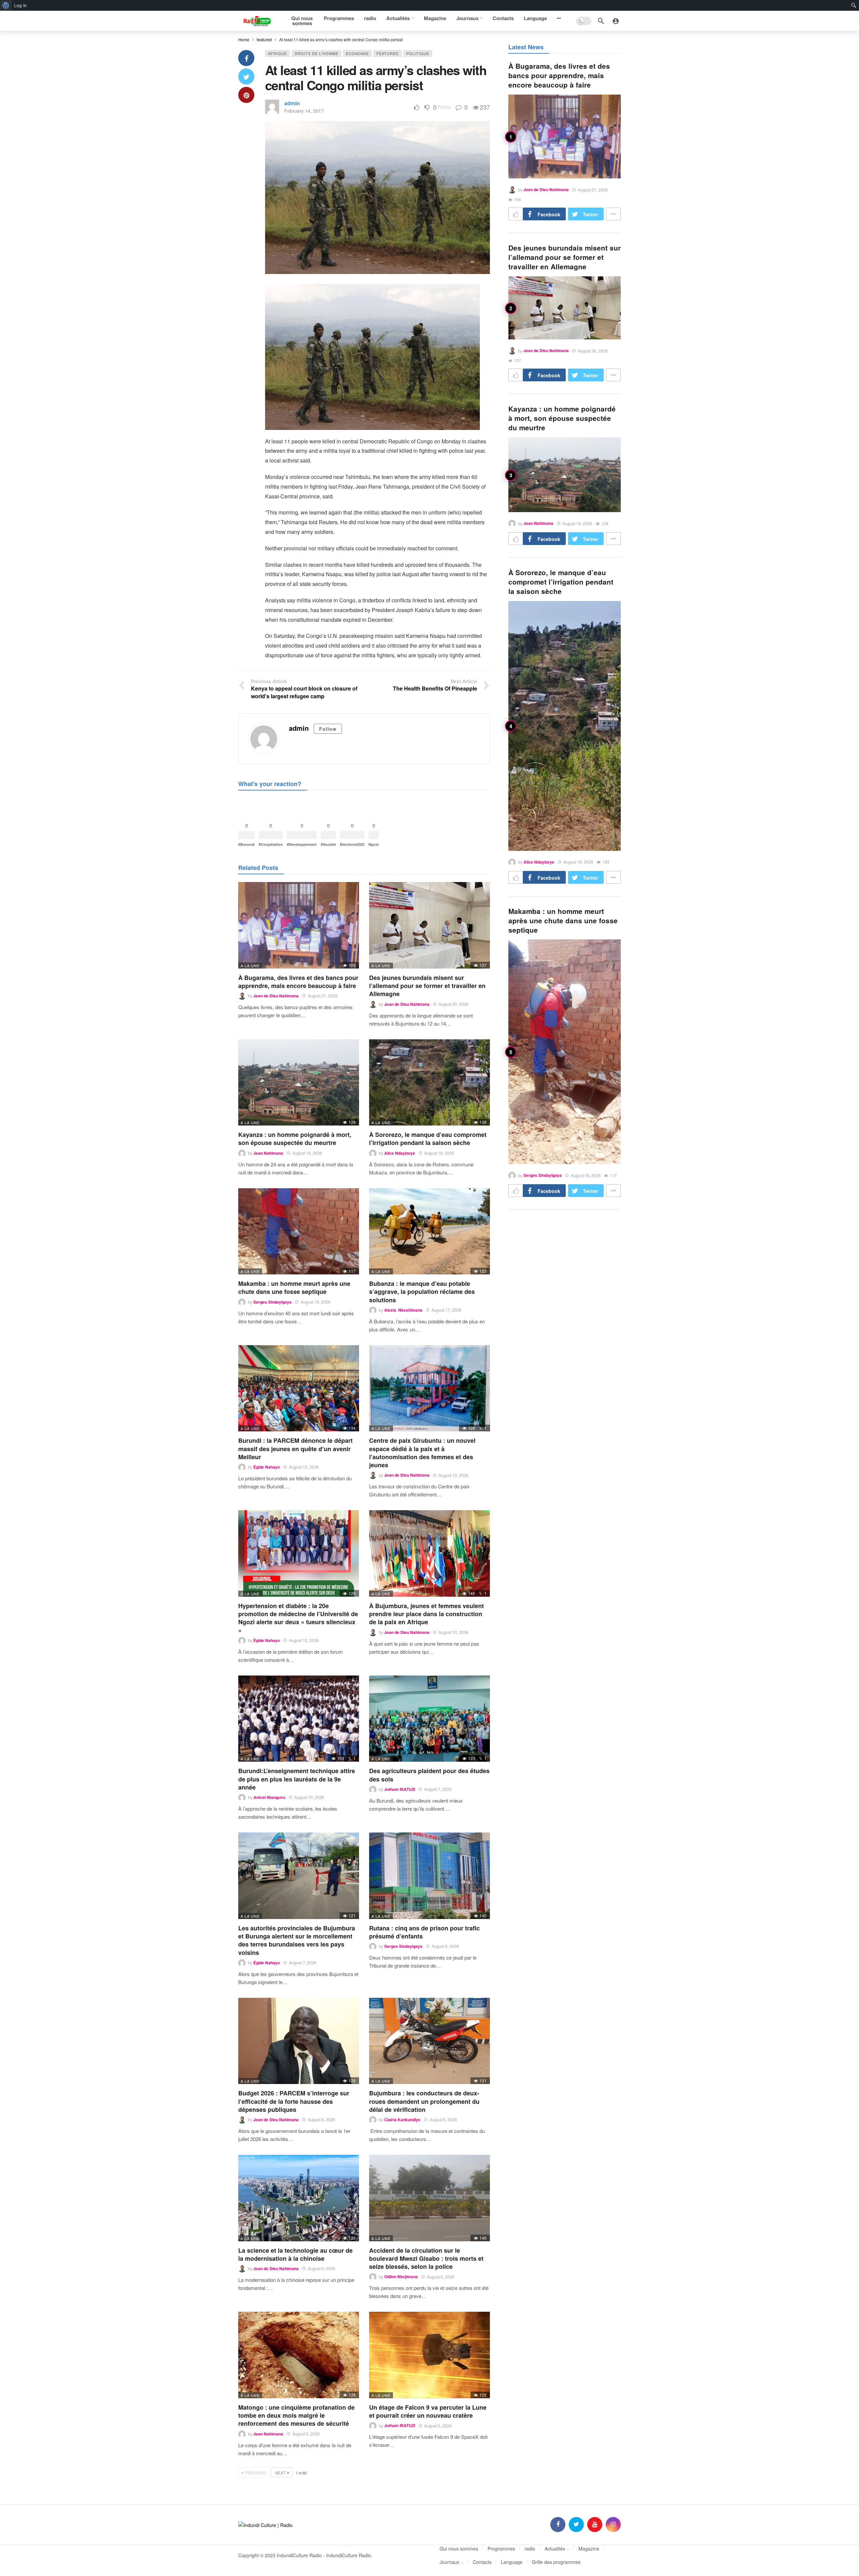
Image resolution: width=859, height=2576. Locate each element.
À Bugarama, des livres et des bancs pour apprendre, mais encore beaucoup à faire (298, 982)
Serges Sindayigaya (272, 1302)
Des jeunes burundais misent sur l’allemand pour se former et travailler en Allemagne (427, 986)
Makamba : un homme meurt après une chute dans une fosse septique (294, 1287)
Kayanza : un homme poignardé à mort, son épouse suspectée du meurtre (295, 1139)
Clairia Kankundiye (402, 2120)
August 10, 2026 (453, 1632)
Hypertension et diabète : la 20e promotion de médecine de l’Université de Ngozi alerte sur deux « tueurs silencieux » (298, 1618)
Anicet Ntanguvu (269, 1797)
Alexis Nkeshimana (403, 1310)
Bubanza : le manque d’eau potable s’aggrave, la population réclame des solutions (422, 1292)
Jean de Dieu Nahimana (276, 996)
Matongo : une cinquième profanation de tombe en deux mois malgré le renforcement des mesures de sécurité (296, 2416)
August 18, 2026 (439, 1153)
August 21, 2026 (323, 996)
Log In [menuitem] (20, 5)
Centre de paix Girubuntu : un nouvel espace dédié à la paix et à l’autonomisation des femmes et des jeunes (422, 1453)
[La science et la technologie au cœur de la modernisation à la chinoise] (299, 2198)
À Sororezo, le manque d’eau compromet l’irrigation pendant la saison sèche (428, 1139)
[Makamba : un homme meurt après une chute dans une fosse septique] (299, 1231)
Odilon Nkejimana (401, 2277)
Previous (255, 2473)
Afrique (277, 53)
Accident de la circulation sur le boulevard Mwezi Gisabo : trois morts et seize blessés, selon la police (426, 2259)
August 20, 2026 (453, 1004)
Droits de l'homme (316, 53)
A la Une (250, 966)
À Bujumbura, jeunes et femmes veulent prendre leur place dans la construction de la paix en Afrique (426, 1614)
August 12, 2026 (453, 1475)
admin (292, 103)
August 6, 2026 (445, 1946)
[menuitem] (6, 5)
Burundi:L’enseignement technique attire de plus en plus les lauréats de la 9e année (297, 1779)
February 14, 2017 (304, 111)
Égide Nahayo (267, 1467)
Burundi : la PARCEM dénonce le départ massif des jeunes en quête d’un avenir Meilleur (295, 1449)
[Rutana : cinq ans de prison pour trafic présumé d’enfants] (429, 1876)
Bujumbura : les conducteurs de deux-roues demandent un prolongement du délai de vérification (424, 2101)
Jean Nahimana (268, 1153)
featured (388, 53)
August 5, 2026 (441, 2277)
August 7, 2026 (438, 1789)
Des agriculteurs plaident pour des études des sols (429, 1775)
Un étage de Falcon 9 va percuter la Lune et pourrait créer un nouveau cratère (428, 2411)
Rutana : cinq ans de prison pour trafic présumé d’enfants (424, 1932)
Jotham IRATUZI (400, 1789)
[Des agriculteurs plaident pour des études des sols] (429, 1719)
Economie (357, 53)
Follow (328, 729)
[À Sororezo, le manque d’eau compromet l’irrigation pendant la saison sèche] (429, 1082)
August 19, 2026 (307, 1153)
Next (281, 2473)
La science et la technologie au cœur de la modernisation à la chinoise (295, 2254)
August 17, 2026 (446, 1310)
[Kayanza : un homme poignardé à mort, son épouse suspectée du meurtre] (299, 1082)
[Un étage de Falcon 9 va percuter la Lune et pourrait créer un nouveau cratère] (429, 2355)
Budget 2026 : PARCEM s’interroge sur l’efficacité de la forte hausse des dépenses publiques (294, 2101)
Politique (418, 53)
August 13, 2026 (304, 1467)
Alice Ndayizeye (400, 1153)
